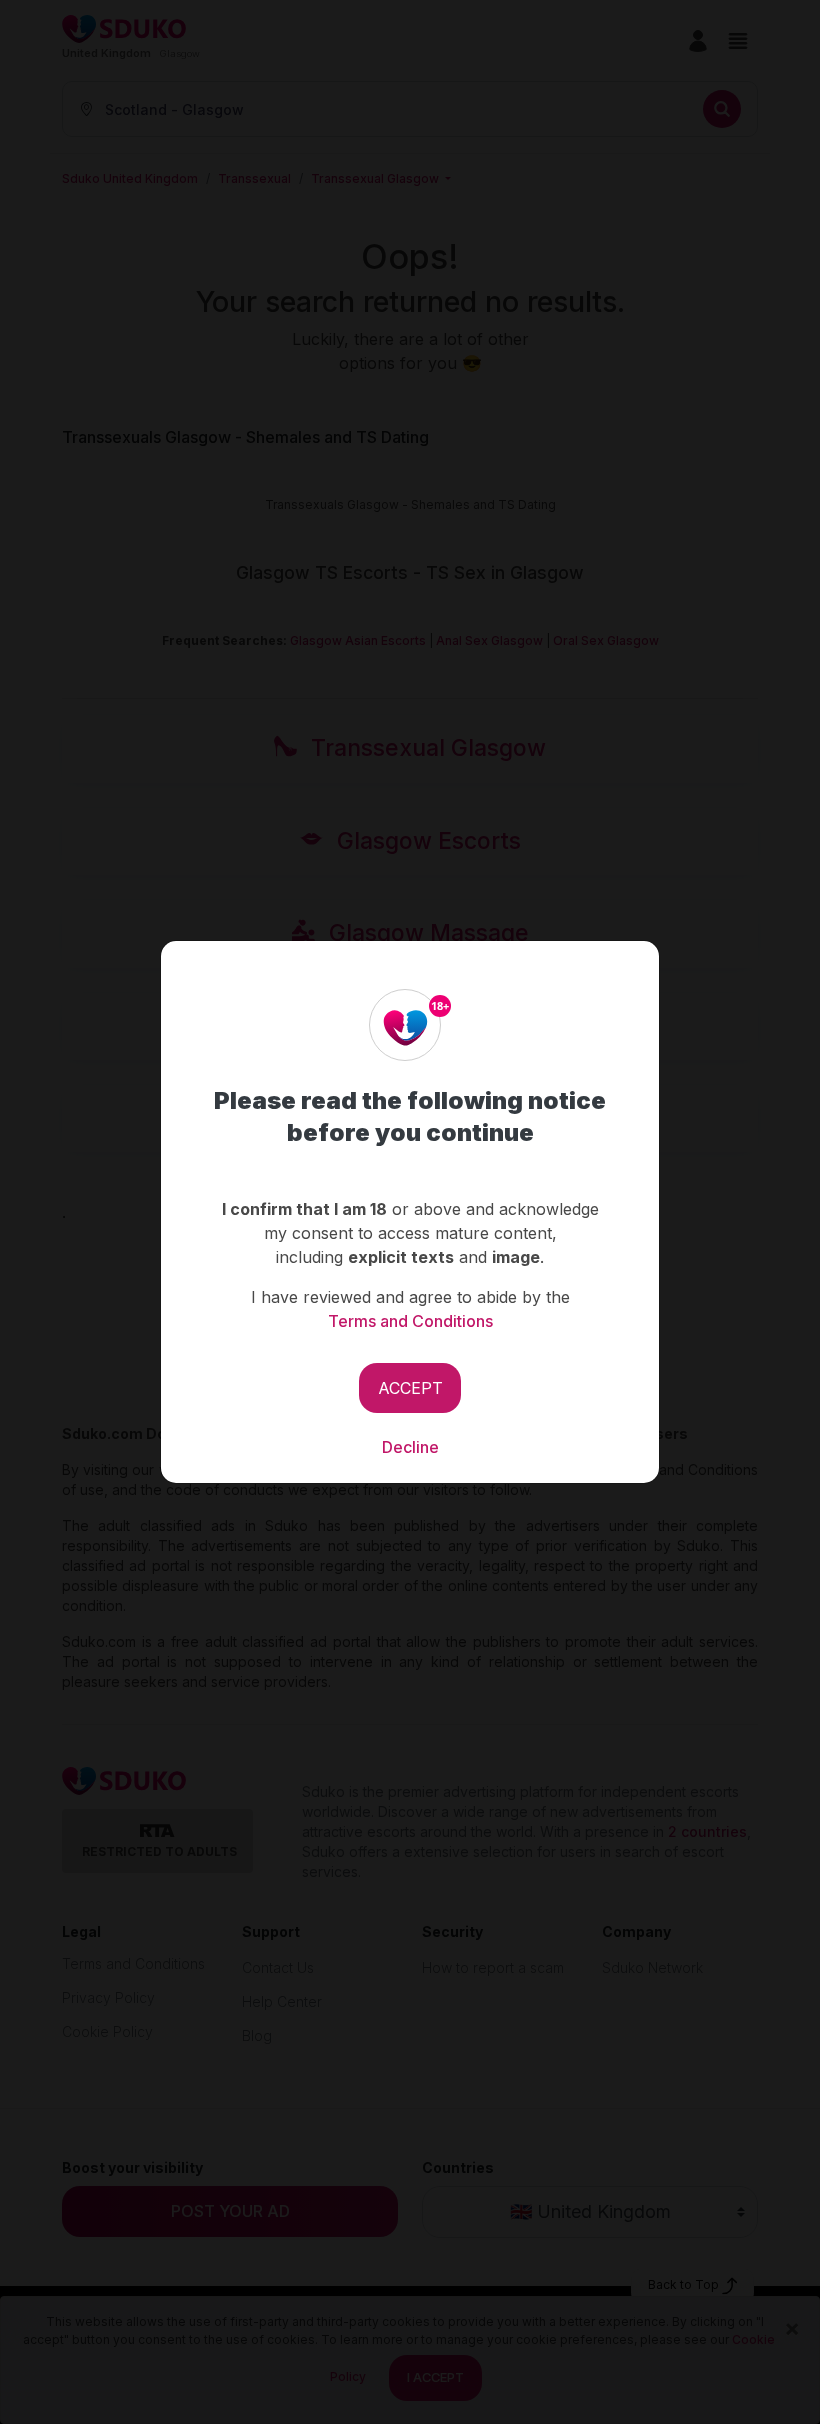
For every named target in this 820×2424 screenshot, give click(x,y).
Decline (410, 1447)
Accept (410, 1388)
